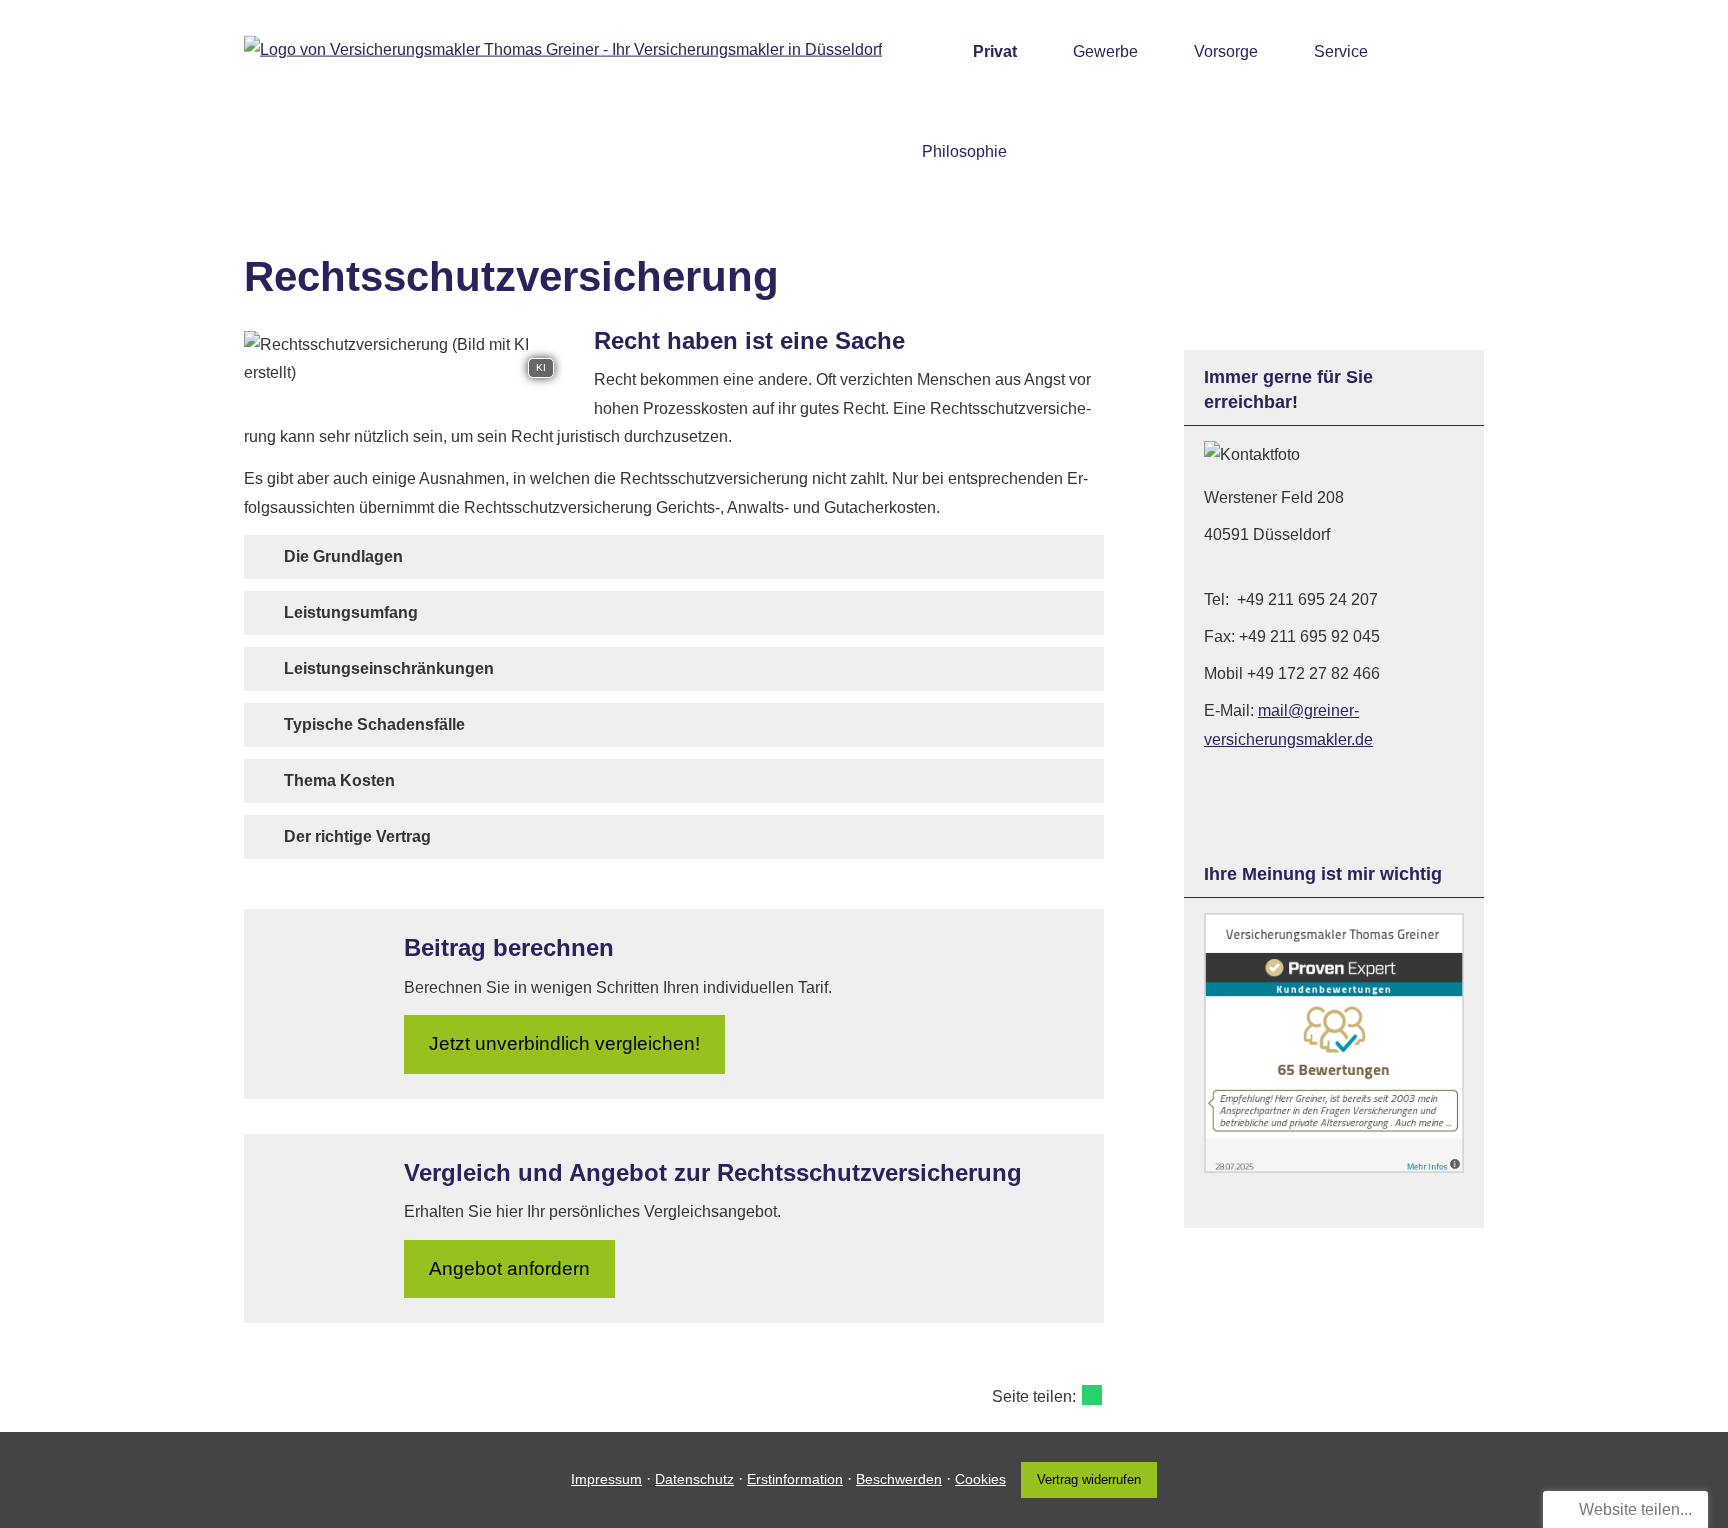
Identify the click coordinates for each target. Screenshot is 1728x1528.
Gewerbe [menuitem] (1105, 51)
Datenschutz (694, 1479)
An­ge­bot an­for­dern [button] (509, 1268)
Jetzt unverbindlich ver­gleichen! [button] (564, 1043)
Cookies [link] (980, 1479)
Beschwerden (899, 1479)
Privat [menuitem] (995, 51)
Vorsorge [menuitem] (1226, 51)
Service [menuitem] (1341, 51)
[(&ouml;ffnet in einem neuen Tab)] (1334, 1167)
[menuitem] (927, 51)
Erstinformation (795, 1479)
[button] (343, 556)
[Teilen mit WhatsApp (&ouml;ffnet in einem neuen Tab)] (1092, 1395)
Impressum (606, 1479)
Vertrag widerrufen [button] (1089, 1479)
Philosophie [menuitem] (964, 151)
